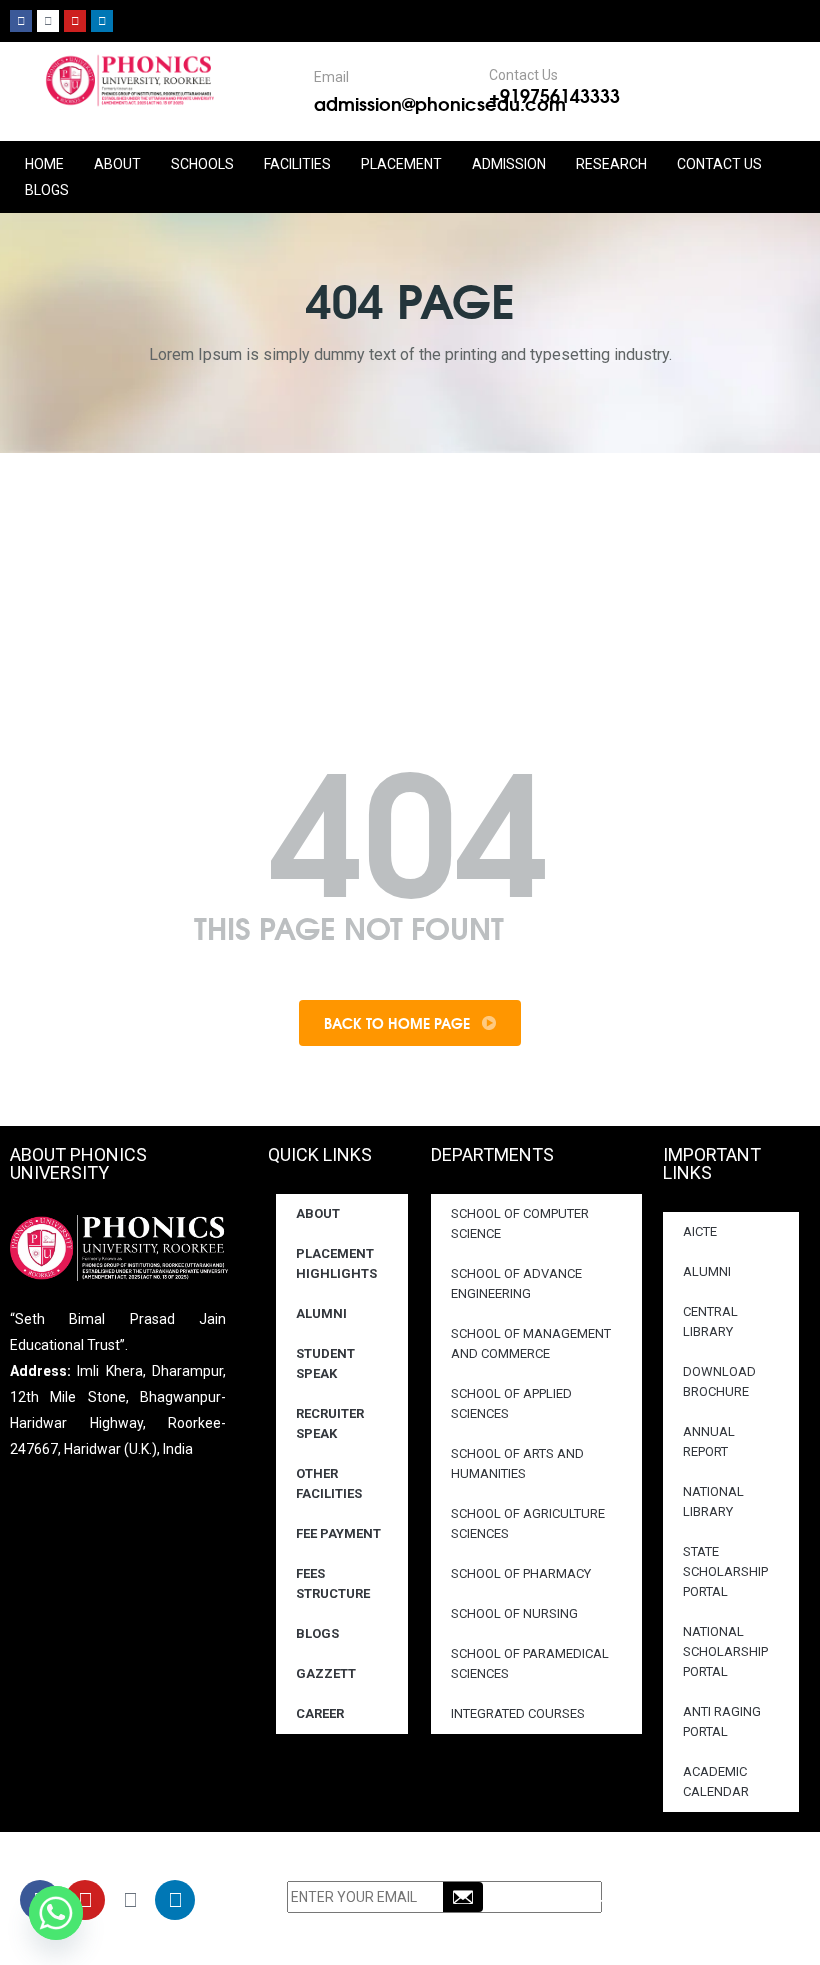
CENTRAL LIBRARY (710, 1321)
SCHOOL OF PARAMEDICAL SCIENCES (530, 1663)
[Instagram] (48, 21)
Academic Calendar (716, 1781)
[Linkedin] (102, 21)
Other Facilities (329, 1483)
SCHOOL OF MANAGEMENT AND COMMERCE (531, 1343)
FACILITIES (297, 164)
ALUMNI (707, 1271)
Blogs (47, 190)
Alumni (321, 1313)
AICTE (700, 1231)
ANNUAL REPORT (709, 1441)
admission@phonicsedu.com (440, 103)
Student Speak (325, 1363)
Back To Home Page (399, 1023)
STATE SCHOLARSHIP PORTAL (725, 1571)
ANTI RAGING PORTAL (722, 1721)
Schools (202, 164)
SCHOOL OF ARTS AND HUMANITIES (517, 1463)
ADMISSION (509, 164)
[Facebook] (21, 21)
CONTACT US (719, 164)
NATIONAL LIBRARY (713, 1501)
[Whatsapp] (56, 1913)
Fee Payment (338, 1533)
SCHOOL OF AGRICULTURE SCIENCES (528, 1523)
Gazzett (326, 1673)
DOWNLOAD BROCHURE (719, 1381)
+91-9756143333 (668, 1903)
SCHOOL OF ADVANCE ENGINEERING (516, 1283)
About (318, 1213)
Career (320, 1713)
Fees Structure (333, 1583)
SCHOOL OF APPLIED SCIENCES (511, 1403)
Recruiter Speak (330, 1423)
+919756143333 (554, 95)
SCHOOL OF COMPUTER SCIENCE (520, 1223)
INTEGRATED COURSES (518, 1713)
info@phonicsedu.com (672, 1929)
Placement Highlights (336, 1263)
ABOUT (117, 164)
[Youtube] (75, 21)
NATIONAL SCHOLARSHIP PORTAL (725, 1651)
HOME (44, 164)
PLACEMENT (401, 164)
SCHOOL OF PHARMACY (521, 1573)
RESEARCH (611, 164)
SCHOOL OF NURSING (514, 1613)
